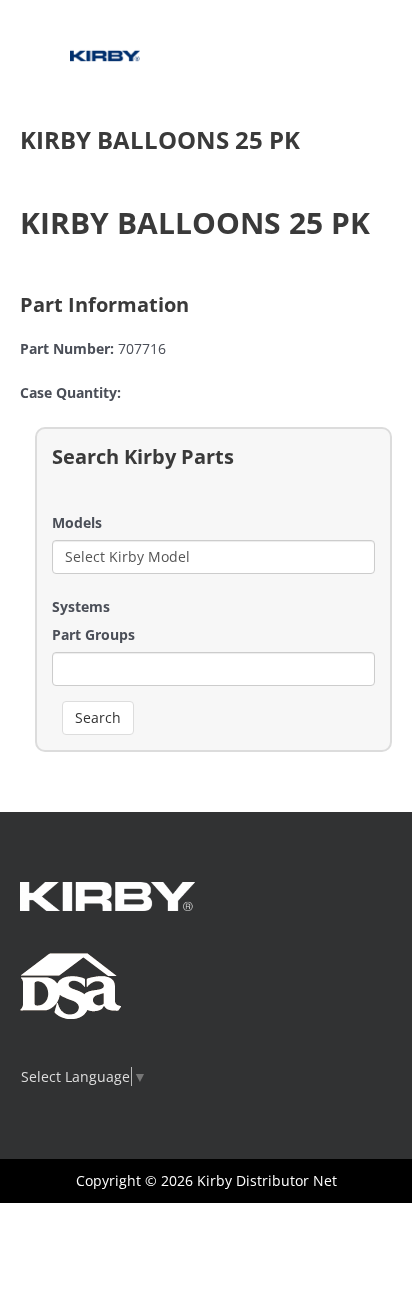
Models (77, 522)
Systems (81, 606)
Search (98, 717)
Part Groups (93, 634)
